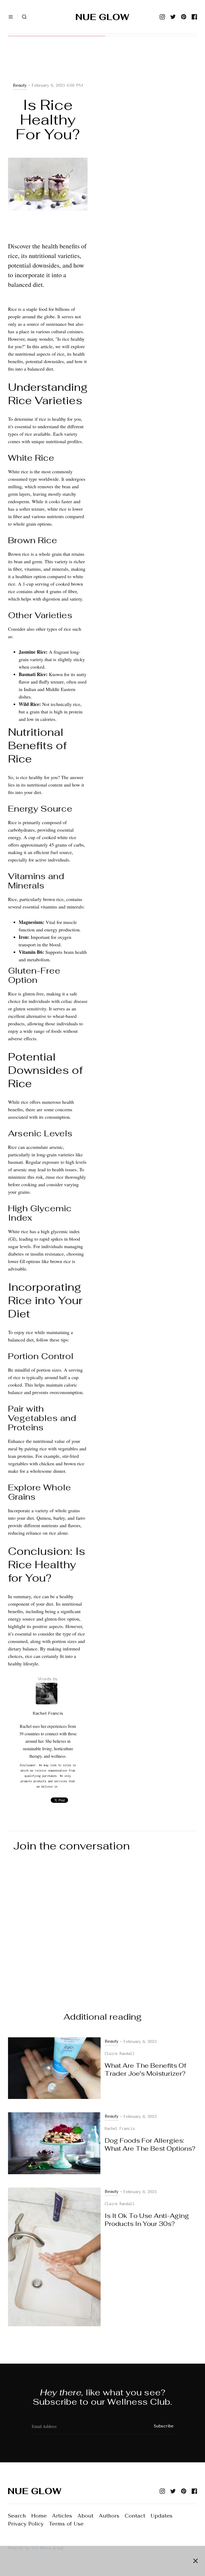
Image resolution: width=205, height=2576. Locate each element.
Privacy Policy (26, 2524)
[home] (102, 17)
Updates (161, 2516)
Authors (109, 2516)
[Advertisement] (48, 65)
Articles (62, 2516)
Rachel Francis (48, 1713)
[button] (11, 17)
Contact (135, 2516)
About (85, 2516)
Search (17, 2516)
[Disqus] (102, 1927)
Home (39, 2516)
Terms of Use (66, 2524)
